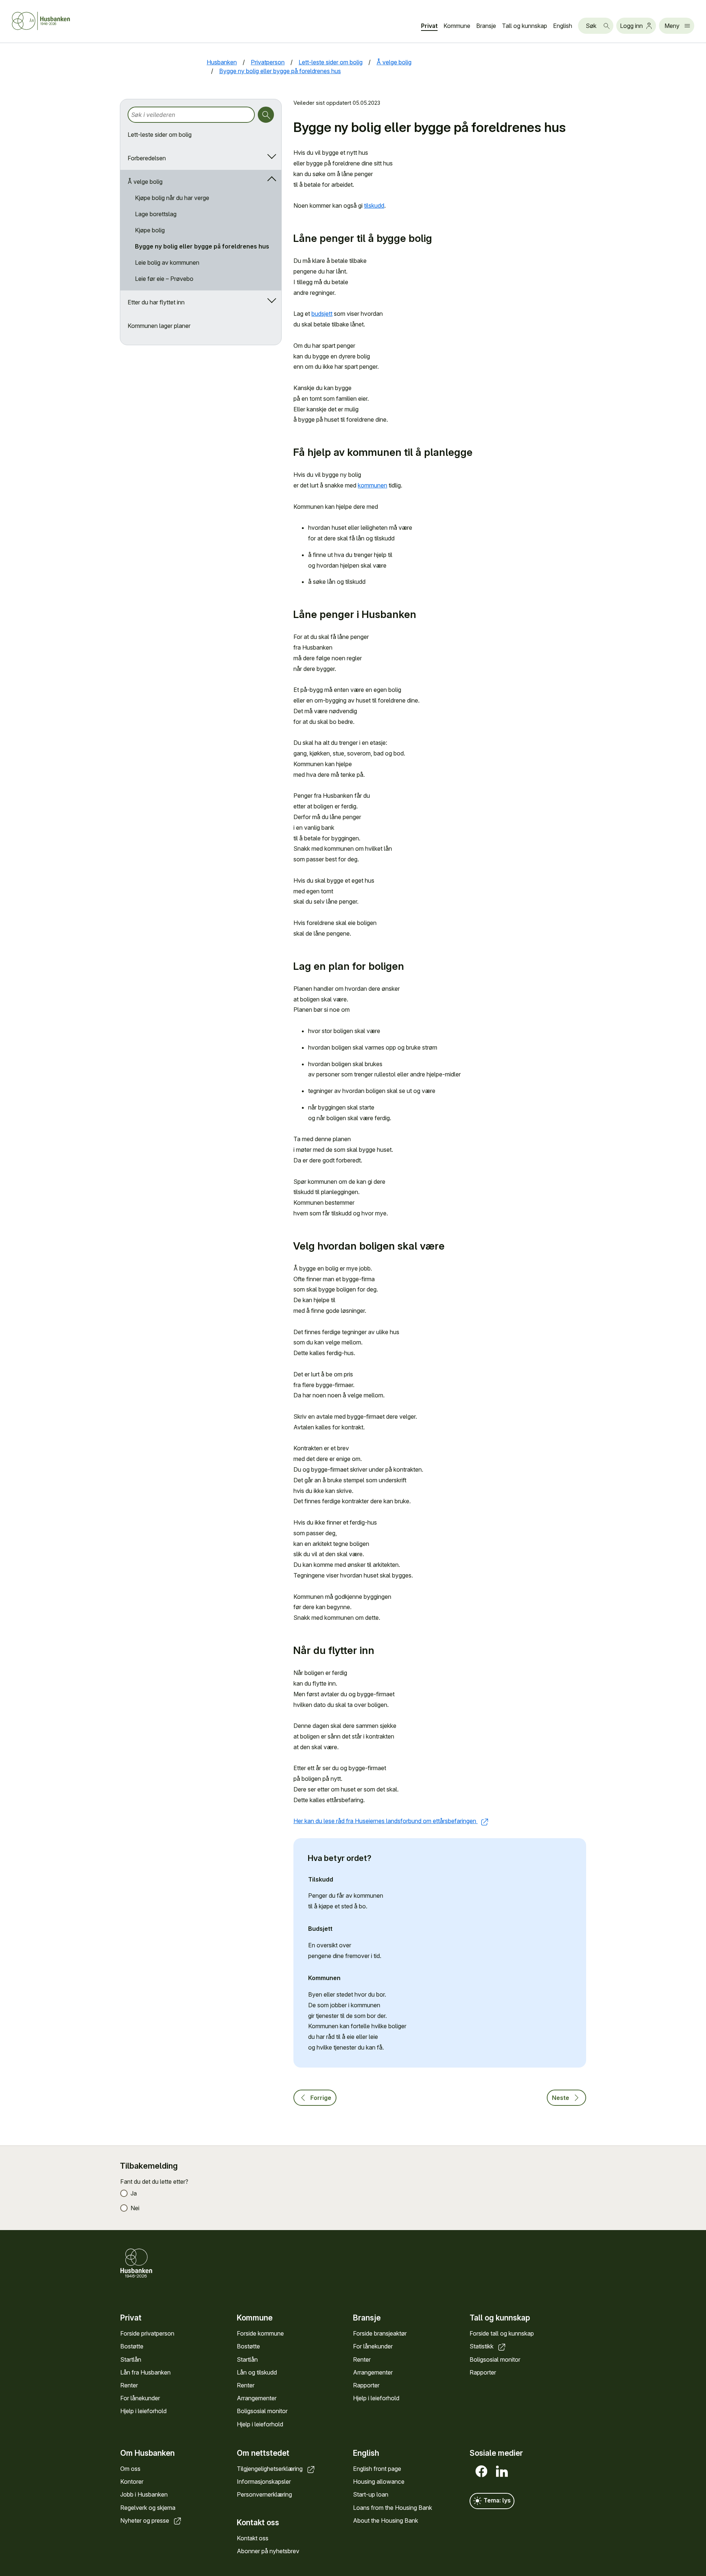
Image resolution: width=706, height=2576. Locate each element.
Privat (429, 26)
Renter (129, 2385)
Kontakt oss (253, 2538)
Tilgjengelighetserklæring (270, 2469)
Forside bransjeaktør (380, 2333)
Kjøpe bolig (150, 230)
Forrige (321, 2098)
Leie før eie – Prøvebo (164, 279)
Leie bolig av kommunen (167, 262)
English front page (377, 2469)
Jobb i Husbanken (144, 2494)
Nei (135, 2208)
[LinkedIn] (500, 2471)
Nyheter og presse (145, 2520)
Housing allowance (379, 2482)
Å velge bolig (145, 182)
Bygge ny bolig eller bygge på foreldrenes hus (202, 246)
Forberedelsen (147, 158)
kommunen (372, 485)
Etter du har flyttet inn (156, 302)
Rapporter (366, 2385)
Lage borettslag (156, 214)
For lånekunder (140, 2398)
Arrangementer (257, 2398)
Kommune (457, 26)
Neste (561, 2098)
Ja (134, 2193)
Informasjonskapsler (264, 2482)
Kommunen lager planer (159, 326)
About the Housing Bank (386, 2520)
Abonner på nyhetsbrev (268, 2551)
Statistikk (482, 2346)
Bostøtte (132, 2346)
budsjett (322, 314)
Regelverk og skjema (148, 2508)
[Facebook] (480, 2471)
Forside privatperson (147, 2333)
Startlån (131, 2359)
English (563, 26)
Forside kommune (260, 2333)
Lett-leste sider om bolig (160, 135)
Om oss (130, 2469)
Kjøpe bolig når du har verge (172, 198)
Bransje (486, 26)
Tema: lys (496, 2500)
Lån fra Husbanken (145, 2372)
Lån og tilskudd (257, 2372)
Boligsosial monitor (262, 2411)
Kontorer (132, 2482)
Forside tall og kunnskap (502, 2333)
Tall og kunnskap (525, 26)
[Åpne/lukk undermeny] (270, 158)
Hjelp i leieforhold (143, 2411)
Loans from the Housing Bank (393, 2508)
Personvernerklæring (264, 2494)
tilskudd (374, 206)
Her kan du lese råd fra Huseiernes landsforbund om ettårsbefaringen (386, 1821)
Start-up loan (371, 2494)
